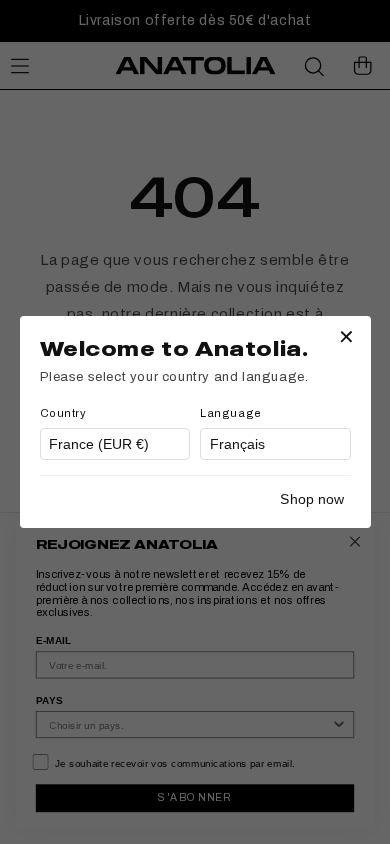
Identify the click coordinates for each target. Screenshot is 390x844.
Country (63, 413)
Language (231, 413)
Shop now (312, 499)
